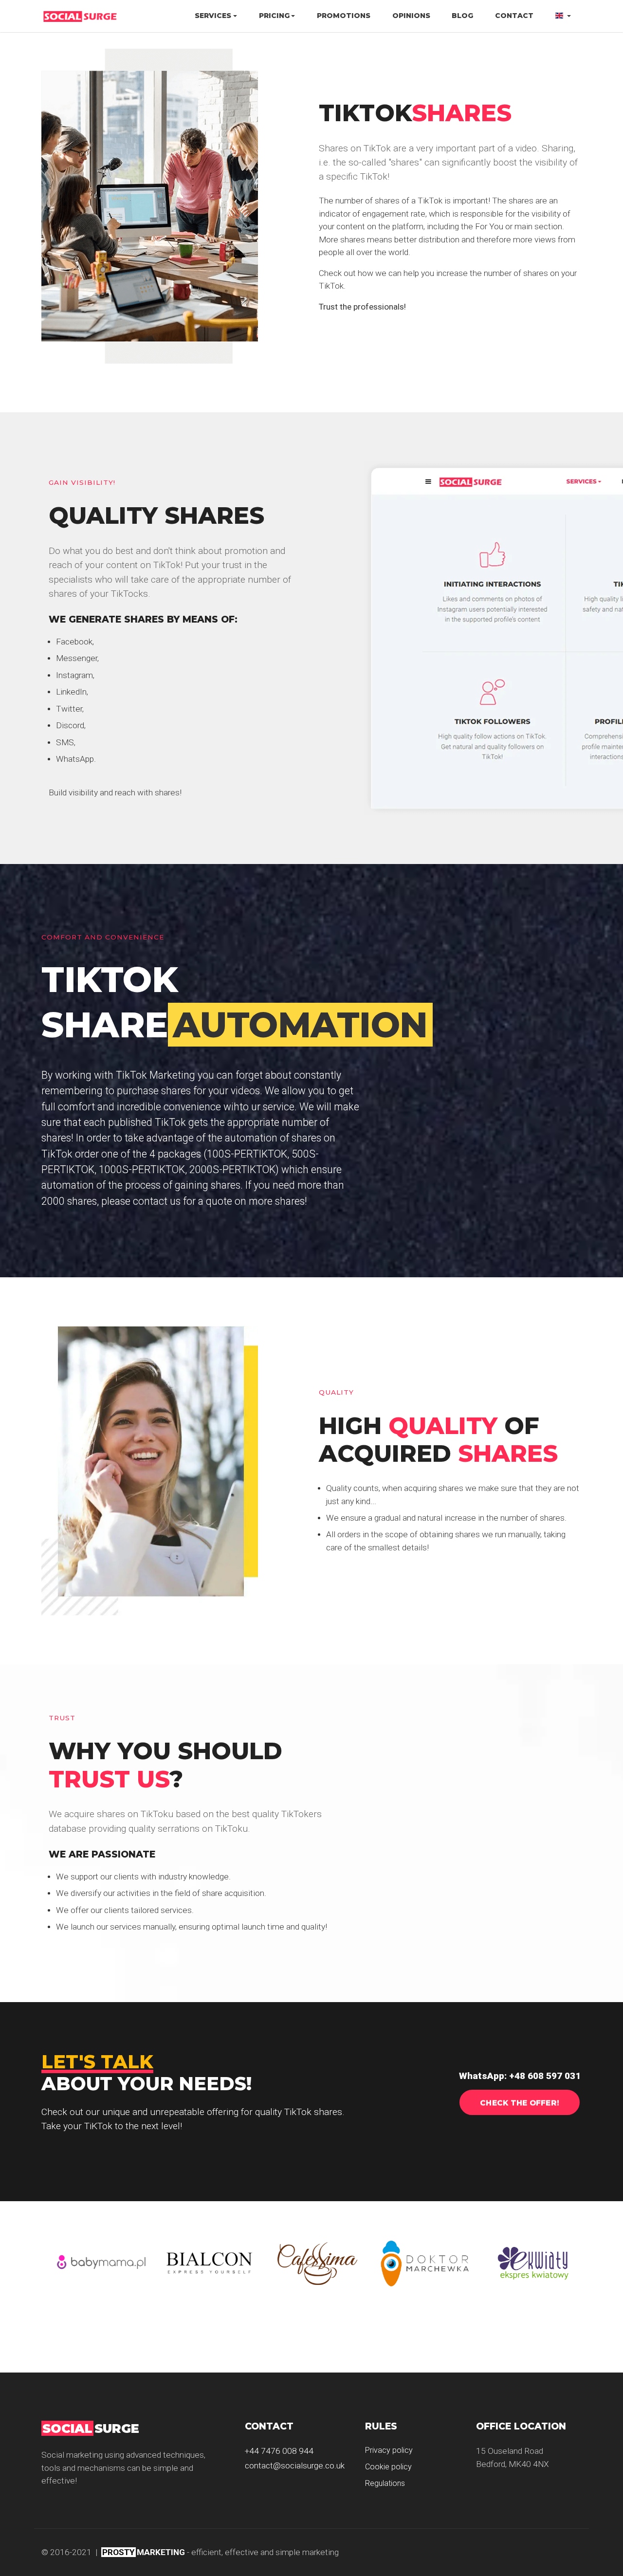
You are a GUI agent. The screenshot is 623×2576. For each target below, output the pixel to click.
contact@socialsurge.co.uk (295, 2466)
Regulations (385, 2483)
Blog (462, 16)
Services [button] (213, 16)
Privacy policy (389, 2450)
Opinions (411, 16)
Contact (514, 16)
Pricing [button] (274, 16)
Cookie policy (388, 2467)
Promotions (344, 16)
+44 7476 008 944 (279, 2451)
